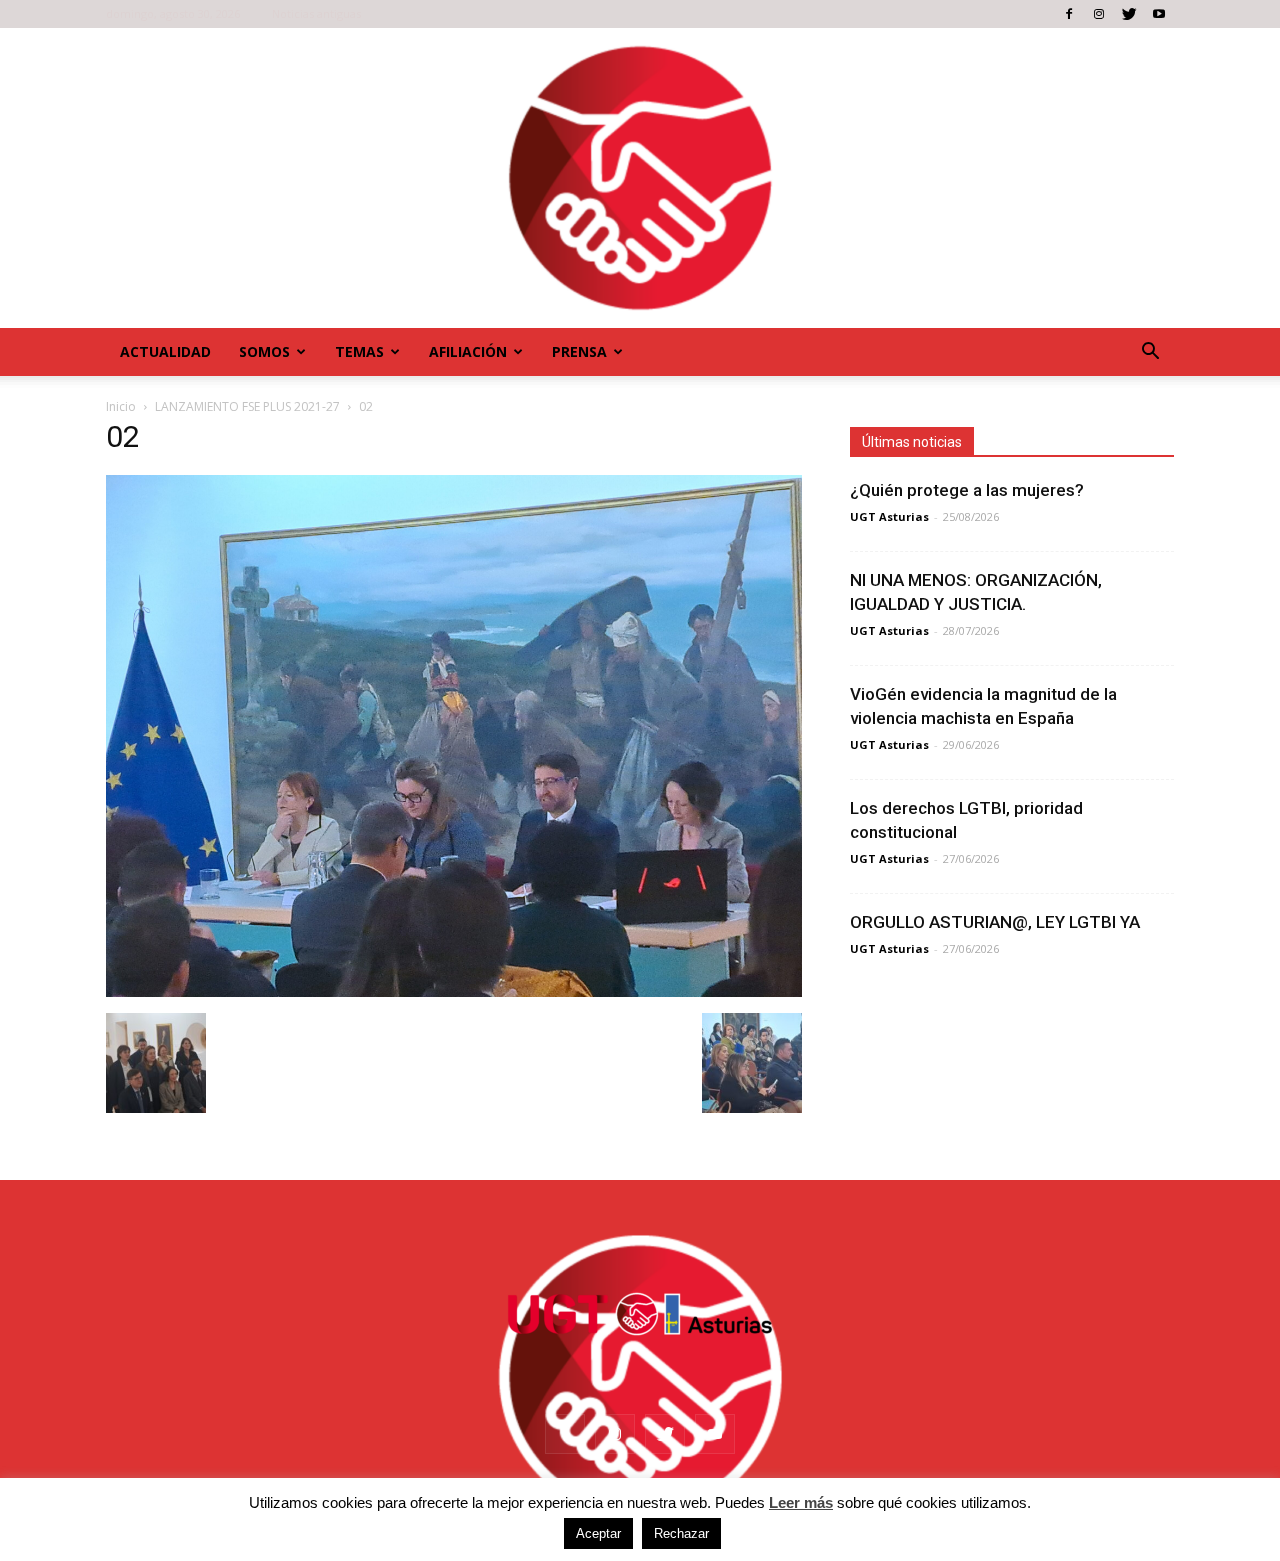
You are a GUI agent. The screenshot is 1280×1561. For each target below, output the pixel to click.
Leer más (801, 1502)
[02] (454, 992)
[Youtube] (1159, 14)
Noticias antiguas (316, 13)
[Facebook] (1069, 14)
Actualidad (165, 351)
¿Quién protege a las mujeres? (967, 490)
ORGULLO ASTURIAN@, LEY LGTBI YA (995, 922)
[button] (1150, 352)
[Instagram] (1099, 14)
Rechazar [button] (681, 1533)
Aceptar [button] (598, 1533)
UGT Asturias (889, 516)
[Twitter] (1129, 14)
